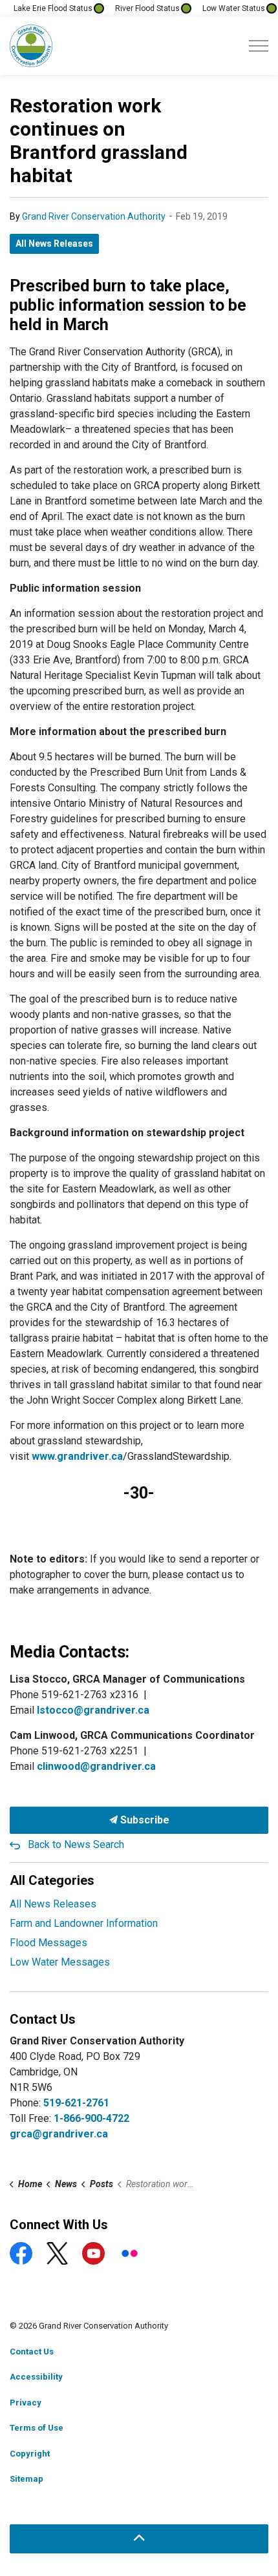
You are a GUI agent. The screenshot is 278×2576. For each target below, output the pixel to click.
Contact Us (32, 2352)
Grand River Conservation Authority (94, 216)
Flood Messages (48, 1943)
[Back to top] (139, 2539)
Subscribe (144, 1820)
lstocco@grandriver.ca (93, 1710)
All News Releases (54, 244)
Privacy (26, 2403)
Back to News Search (76, 1844)
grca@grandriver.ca (59, 2134)
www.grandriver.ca (77, 1456)
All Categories (52, 1880)
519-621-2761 (76, 2103)
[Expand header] (259, 46)
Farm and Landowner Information (84, 1923)
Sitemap (27, 2479)
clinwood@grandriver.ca (96, 1766)
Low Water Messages (60, 1962)
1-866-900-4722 (91, 2118)
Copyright (30, 2454)
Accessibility (36, 2377)
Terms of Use (37, 2428)
